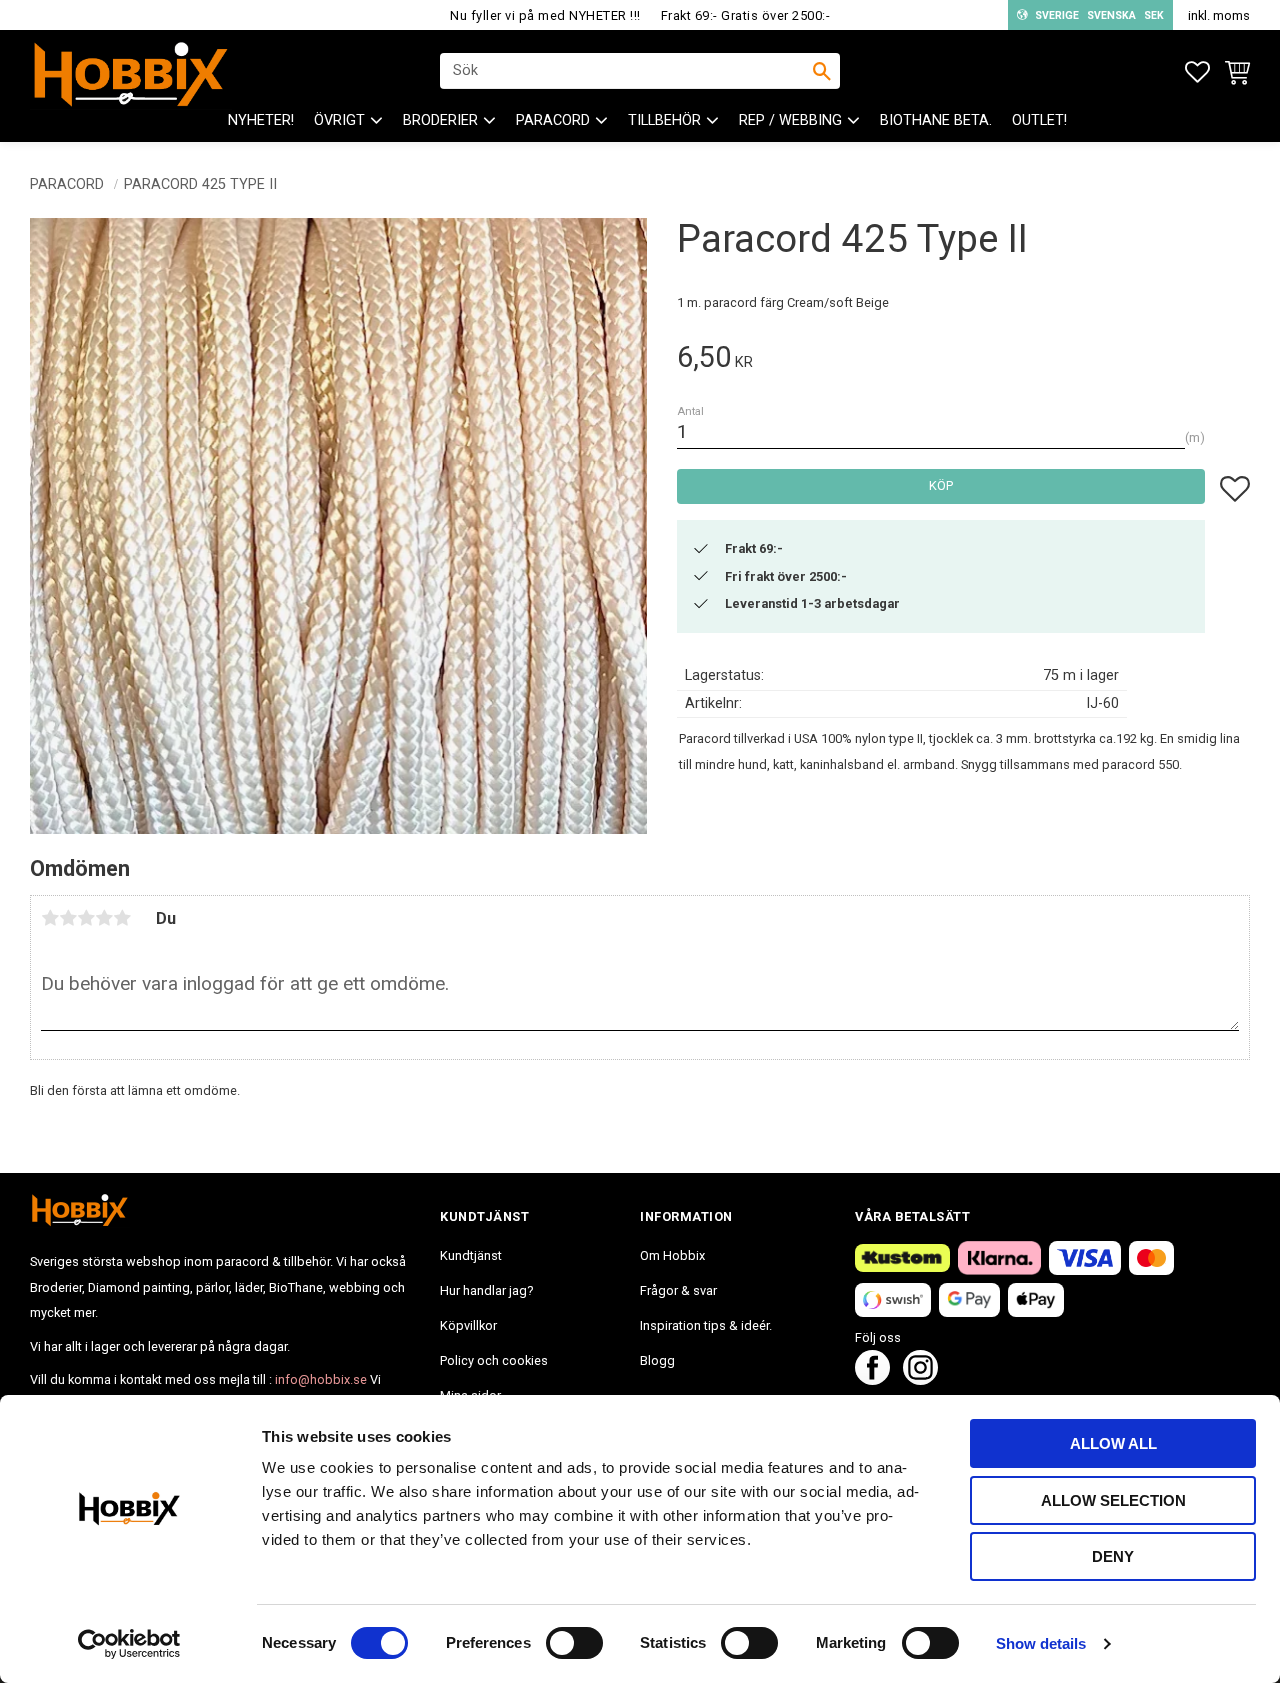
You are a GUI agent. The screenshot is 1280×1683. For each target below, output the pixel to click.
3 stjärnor (86, 918)
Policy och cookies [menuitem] (494, 1360)
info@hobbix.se (321, 1379)
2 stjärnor (68, 918)
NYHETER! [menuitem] (261, 120)
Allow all (1113, 1443)
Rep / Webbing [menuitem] (790, 120)
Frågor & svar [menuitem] (678, 1290)
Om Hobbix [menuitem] (672, 1255)
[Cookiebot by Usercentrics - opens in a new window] (129, 1644)
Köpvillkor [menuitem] (468, 1325)
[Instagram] (920, 1379)
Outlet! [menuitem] (1039, 120)
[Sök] (822, 71)
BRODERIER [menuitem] (440, 120)
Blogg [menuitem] (657, 1360)
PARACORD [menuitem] (553, 120)
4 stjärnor (104, 918)
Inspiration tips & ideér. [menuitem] (706, 1325)
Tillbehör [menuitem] (664, 120)
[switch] (574, 1643)
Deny (1113, 1556)
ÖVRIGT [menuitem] (339, 120)
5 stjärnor (122, 918)
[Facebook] (872, 1379)
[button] (1197, 72)
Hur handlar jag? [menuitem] (486, 1290)
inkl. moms (1219, 15)
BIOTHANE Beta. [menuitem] (936, 120)
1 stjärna (50, 918)
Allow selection (1113, 1500)
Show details (1041, 1643)
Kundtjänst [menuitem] (471, 1255)
